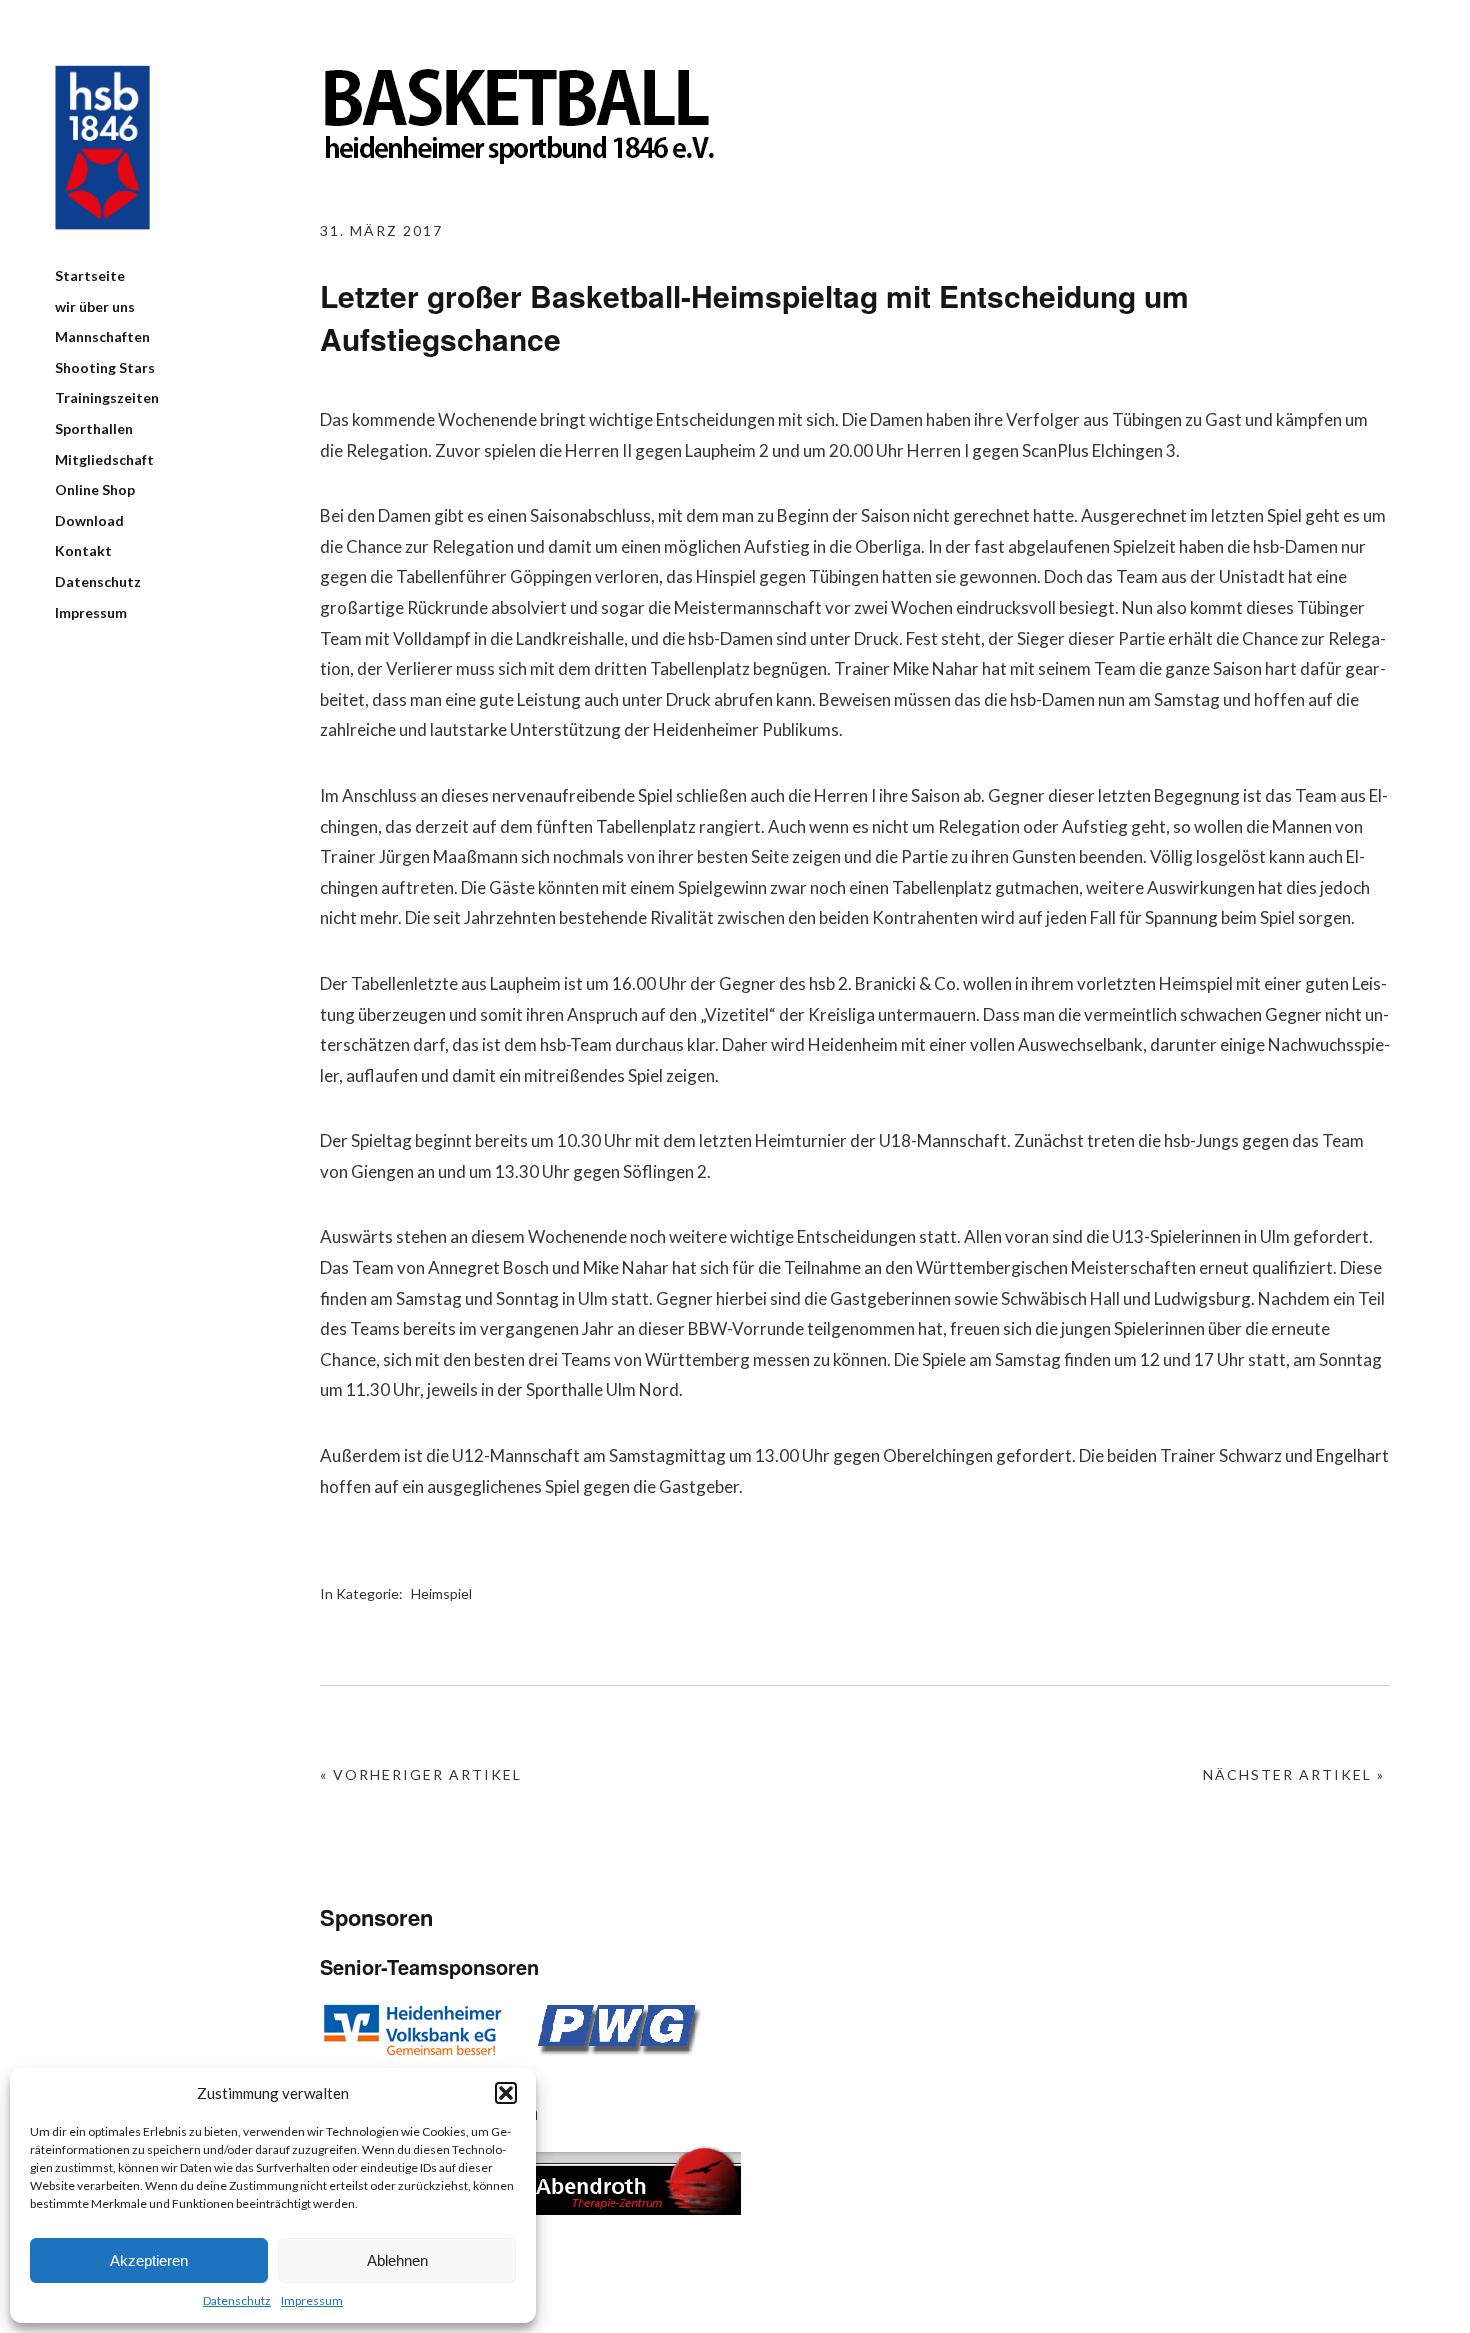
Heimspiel (441, 1593)
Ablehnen (397, 2260)
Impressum (312, 2300)
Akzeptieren (149, 2260)
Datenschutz (237, 2300)
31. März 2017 (381, 230)
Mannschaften (102, 336)
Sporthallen (94, 428)
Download (89, 520)
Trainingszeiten (107, 397)
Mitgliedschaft (104, 459)
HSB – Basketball (102, 147)
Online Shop (95, 489)
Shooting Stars (105, 367)
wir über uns (95, 306)
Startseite (90, 275)
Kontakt (83, 550)
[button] (506, 2093)
